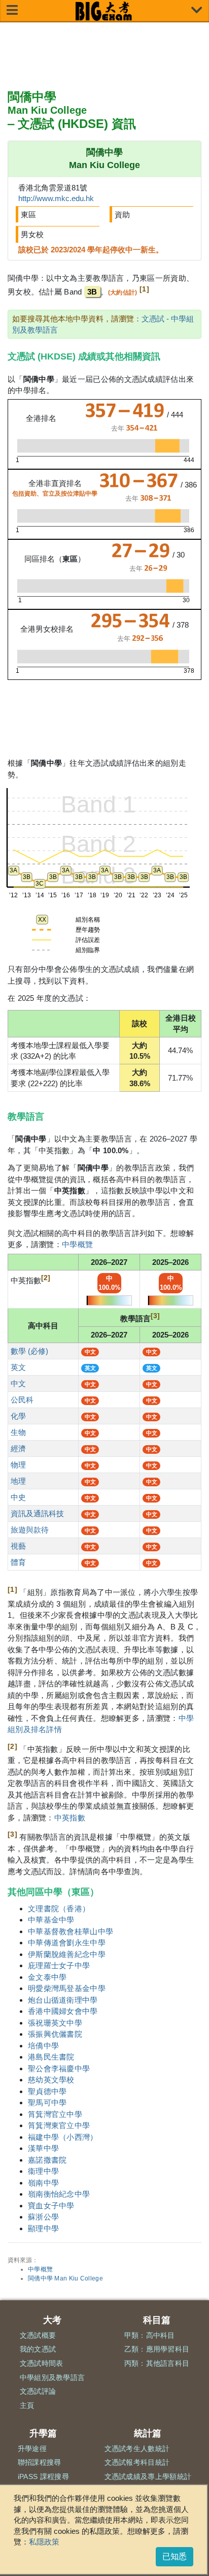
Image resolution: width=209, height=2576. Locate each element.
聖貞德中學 (47, 2091)
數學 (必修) (29, 1351)
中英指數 (70, 1818)
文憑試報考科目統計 (137, 2462)
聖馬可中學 (47, 2102)
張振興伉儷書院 (55, 2034)
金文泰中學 (47, 1977)
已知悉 (175, 2556)
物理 (18, 1465)
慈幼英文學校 (51, 2080)
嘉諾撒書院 (47, 2160)
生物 (18, 1432)
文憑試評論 (38, 2391)
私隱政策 (44, 2542)
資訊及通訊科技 (37, 1513)
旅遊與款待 (30, 1530)
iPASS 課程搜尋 (43, 2476)
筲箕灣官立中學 (55, 2114)
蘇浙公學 (43, 2217)
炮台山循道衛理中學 (63, 2000)
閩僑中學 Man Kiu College (65, 2278)
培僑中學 (43, 2046)
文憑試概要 (38, 2335)
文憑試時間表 (42, 2363)
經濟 (18, 1448)
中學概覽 (77, 1244)
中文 (18, 1383)
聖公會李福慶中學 (59, 2068)
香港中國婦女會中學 (63, 2011)
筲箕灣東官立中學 (59, 2125)
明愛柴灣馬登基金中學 (67, 1988)
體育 (18, 1562)
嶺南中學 (43, 2183)
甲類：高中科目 (150, 2335)
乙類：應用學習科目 (157, 2349)
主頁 (27, 2405)
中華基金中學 (51, 1920)
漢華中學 (43, 2148)
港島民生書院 (51, 2057)
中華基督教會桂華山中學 (71, 1931)
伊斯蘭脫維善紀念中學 (67, 1954)
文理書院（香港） (59, 1909)
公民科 (22, 1400)
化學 (18, 1416)
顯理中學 (43, 2228)
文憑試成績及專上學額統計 (148, 2476)
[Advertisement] (104, 56)
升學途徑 (32, 2449)
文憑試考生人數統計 (137, 2449)
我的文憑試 (38, 2349)
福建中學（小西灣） (63, 2137)
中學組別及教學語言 (53, 2377)
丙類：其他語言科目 (157, 2363)
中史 (18, 1497)
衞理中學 (43, 2171)
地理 (18, 1481)
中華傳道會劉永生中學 (67, 1943)
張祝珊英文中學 (55, 2023)
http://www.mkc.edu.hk (56, 198)
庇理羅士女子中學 (59, 1965)
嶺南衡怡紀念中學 (59, 2194)
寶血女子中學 (51, 2206)
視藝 (18, 1546)
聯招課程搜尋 (40, 2462)
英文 (18, 1367)
